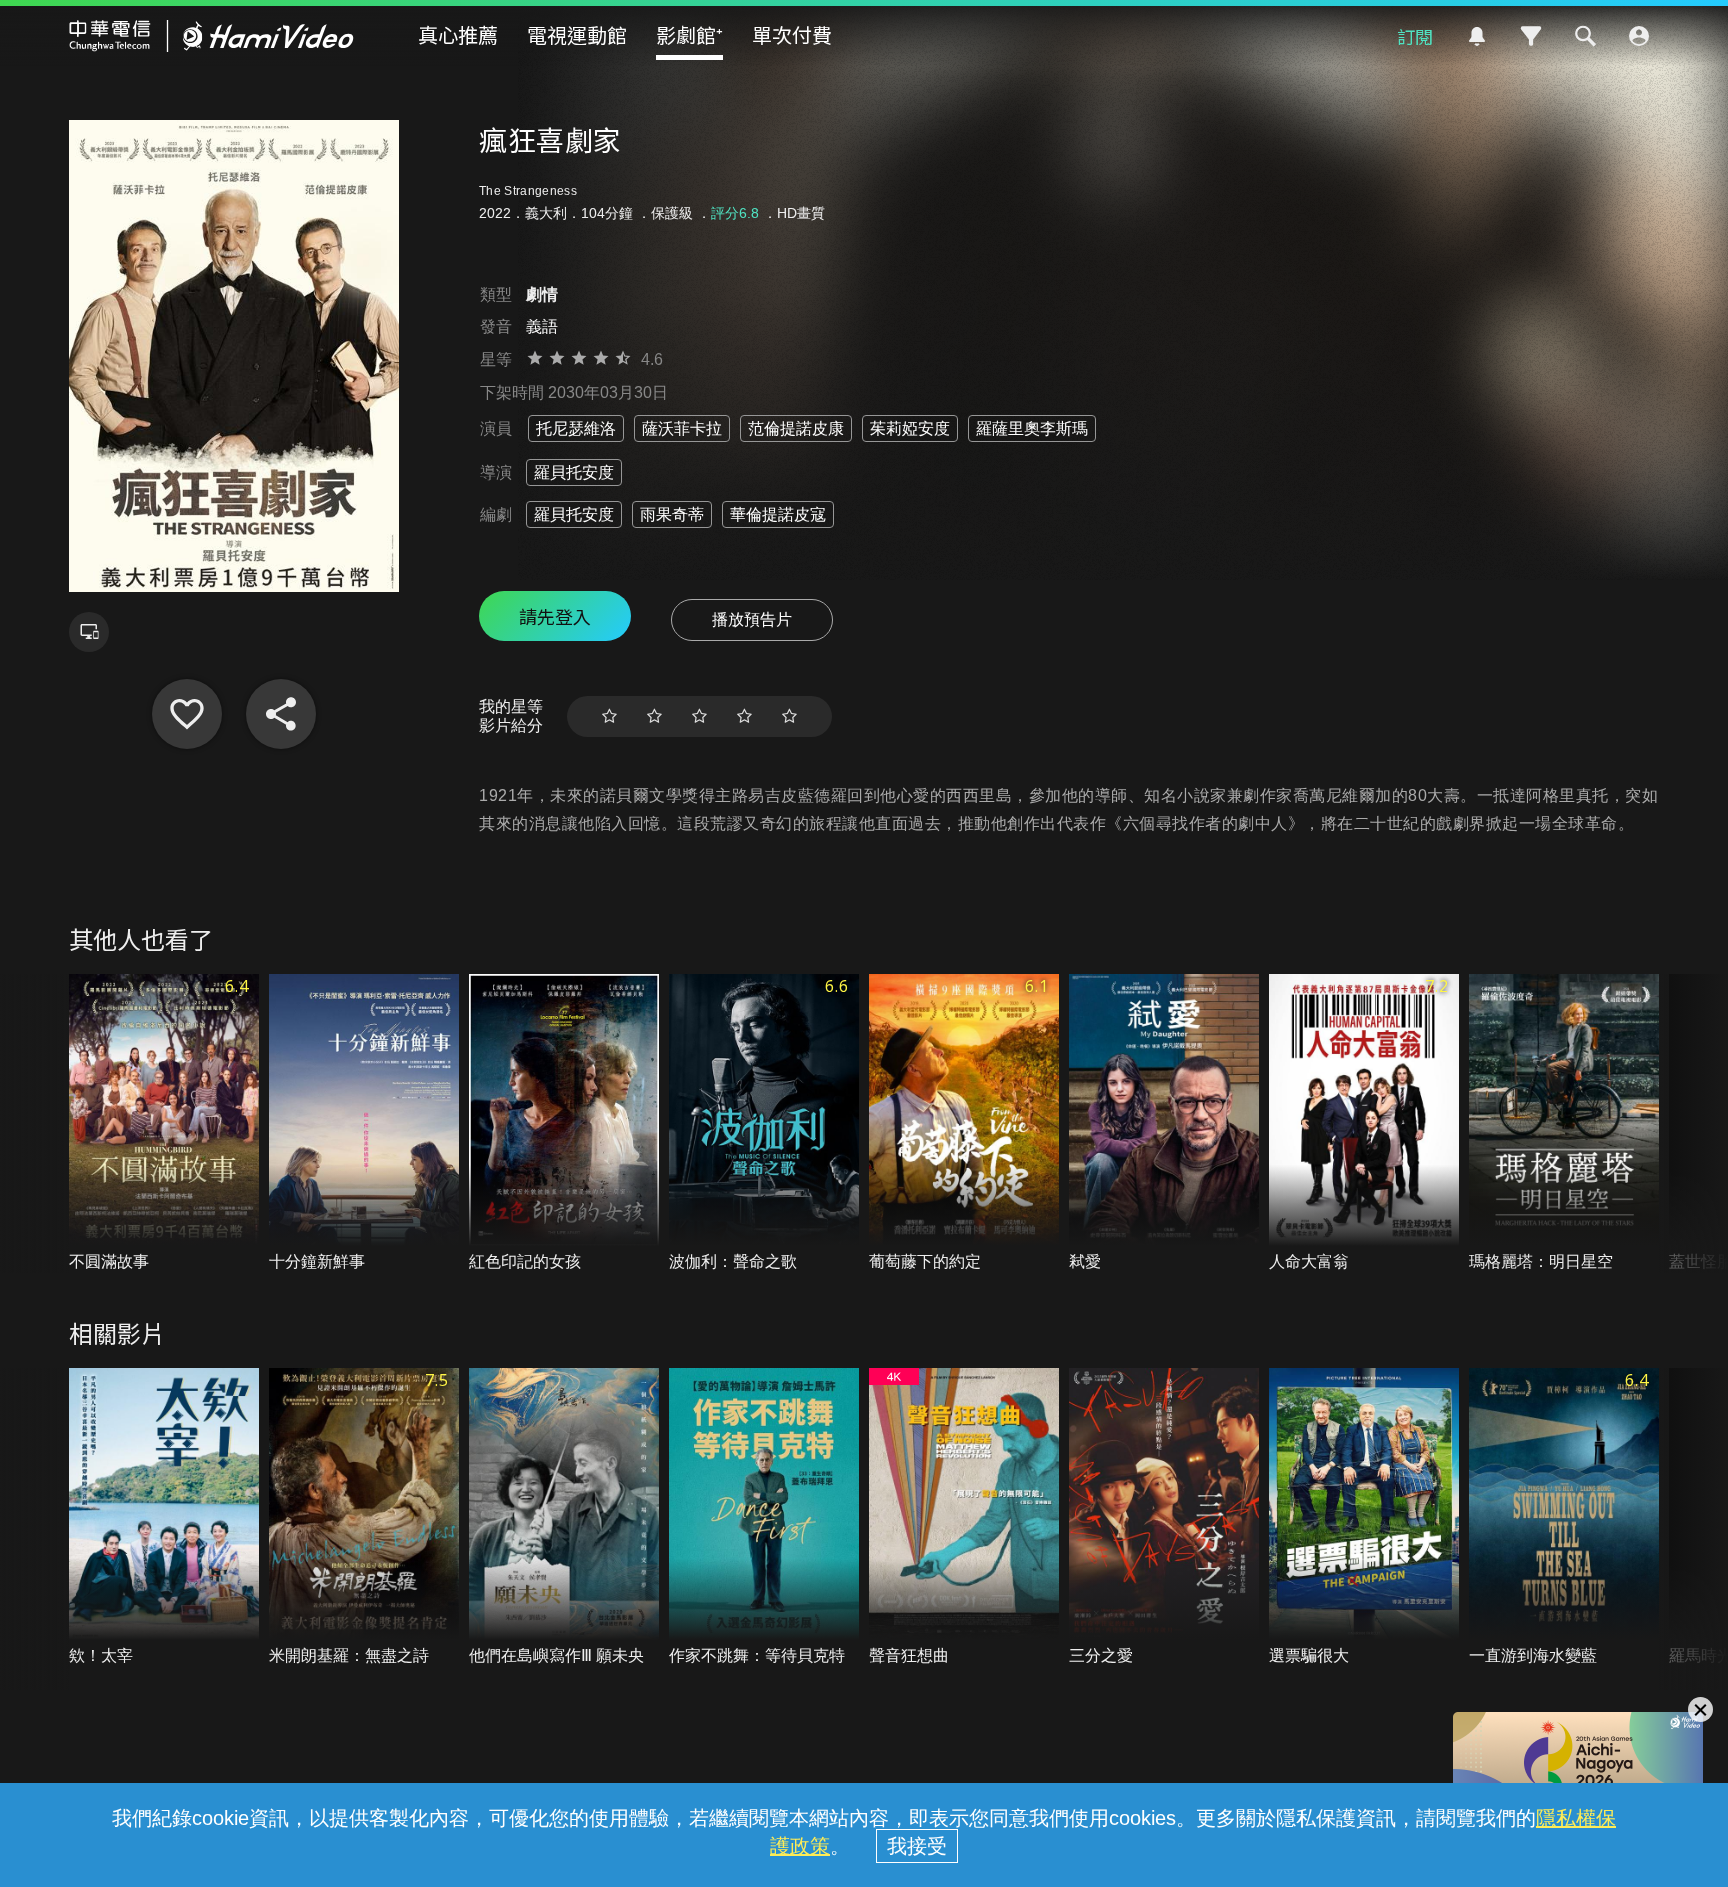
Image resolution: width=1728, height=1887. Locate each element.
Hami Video (211, 36)
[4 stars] (744, 716)
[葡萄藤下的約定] (964, 1123)
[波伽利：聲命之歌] (764, 1123)
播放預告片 (752, 619)
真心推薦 (458, 34)
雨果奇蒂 (672, 514)
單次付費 (792, 34)
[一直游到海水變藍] (1564, 1517)
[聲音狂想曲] (964, 1517)
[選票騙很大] (1364, 1517)
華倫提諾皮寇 (778, 514)
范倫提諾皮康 (796, 428)
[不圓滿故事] (164, 1123)
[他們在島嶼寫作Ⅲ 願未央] (564, 1517)
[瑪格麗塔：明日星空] (1564, 1123)
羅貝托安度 (574, 472)
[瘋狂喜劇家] (187, 714)
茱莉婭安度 (910, 428)
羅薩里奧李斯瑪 (1032, 428)
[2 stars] (654, 716)
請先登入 (555, 616)
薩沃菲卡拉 (682, 428)
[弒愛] (1164, 1123)
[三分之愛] (1164, 1517)
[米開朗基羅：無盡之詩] (364, 1517)
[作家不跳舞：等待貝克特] (764, 1517)
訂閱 (1415, 36)
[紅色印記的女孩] (564, 1123)
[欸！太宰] (164, 1517)
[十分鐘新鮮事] (364, 1123)
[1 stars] (609, 716)
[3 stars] (699, 716)
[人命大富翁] (1364, 1123)
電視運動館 (577, 34)
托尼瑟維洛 (576, 428)
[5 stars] (789, 716)
